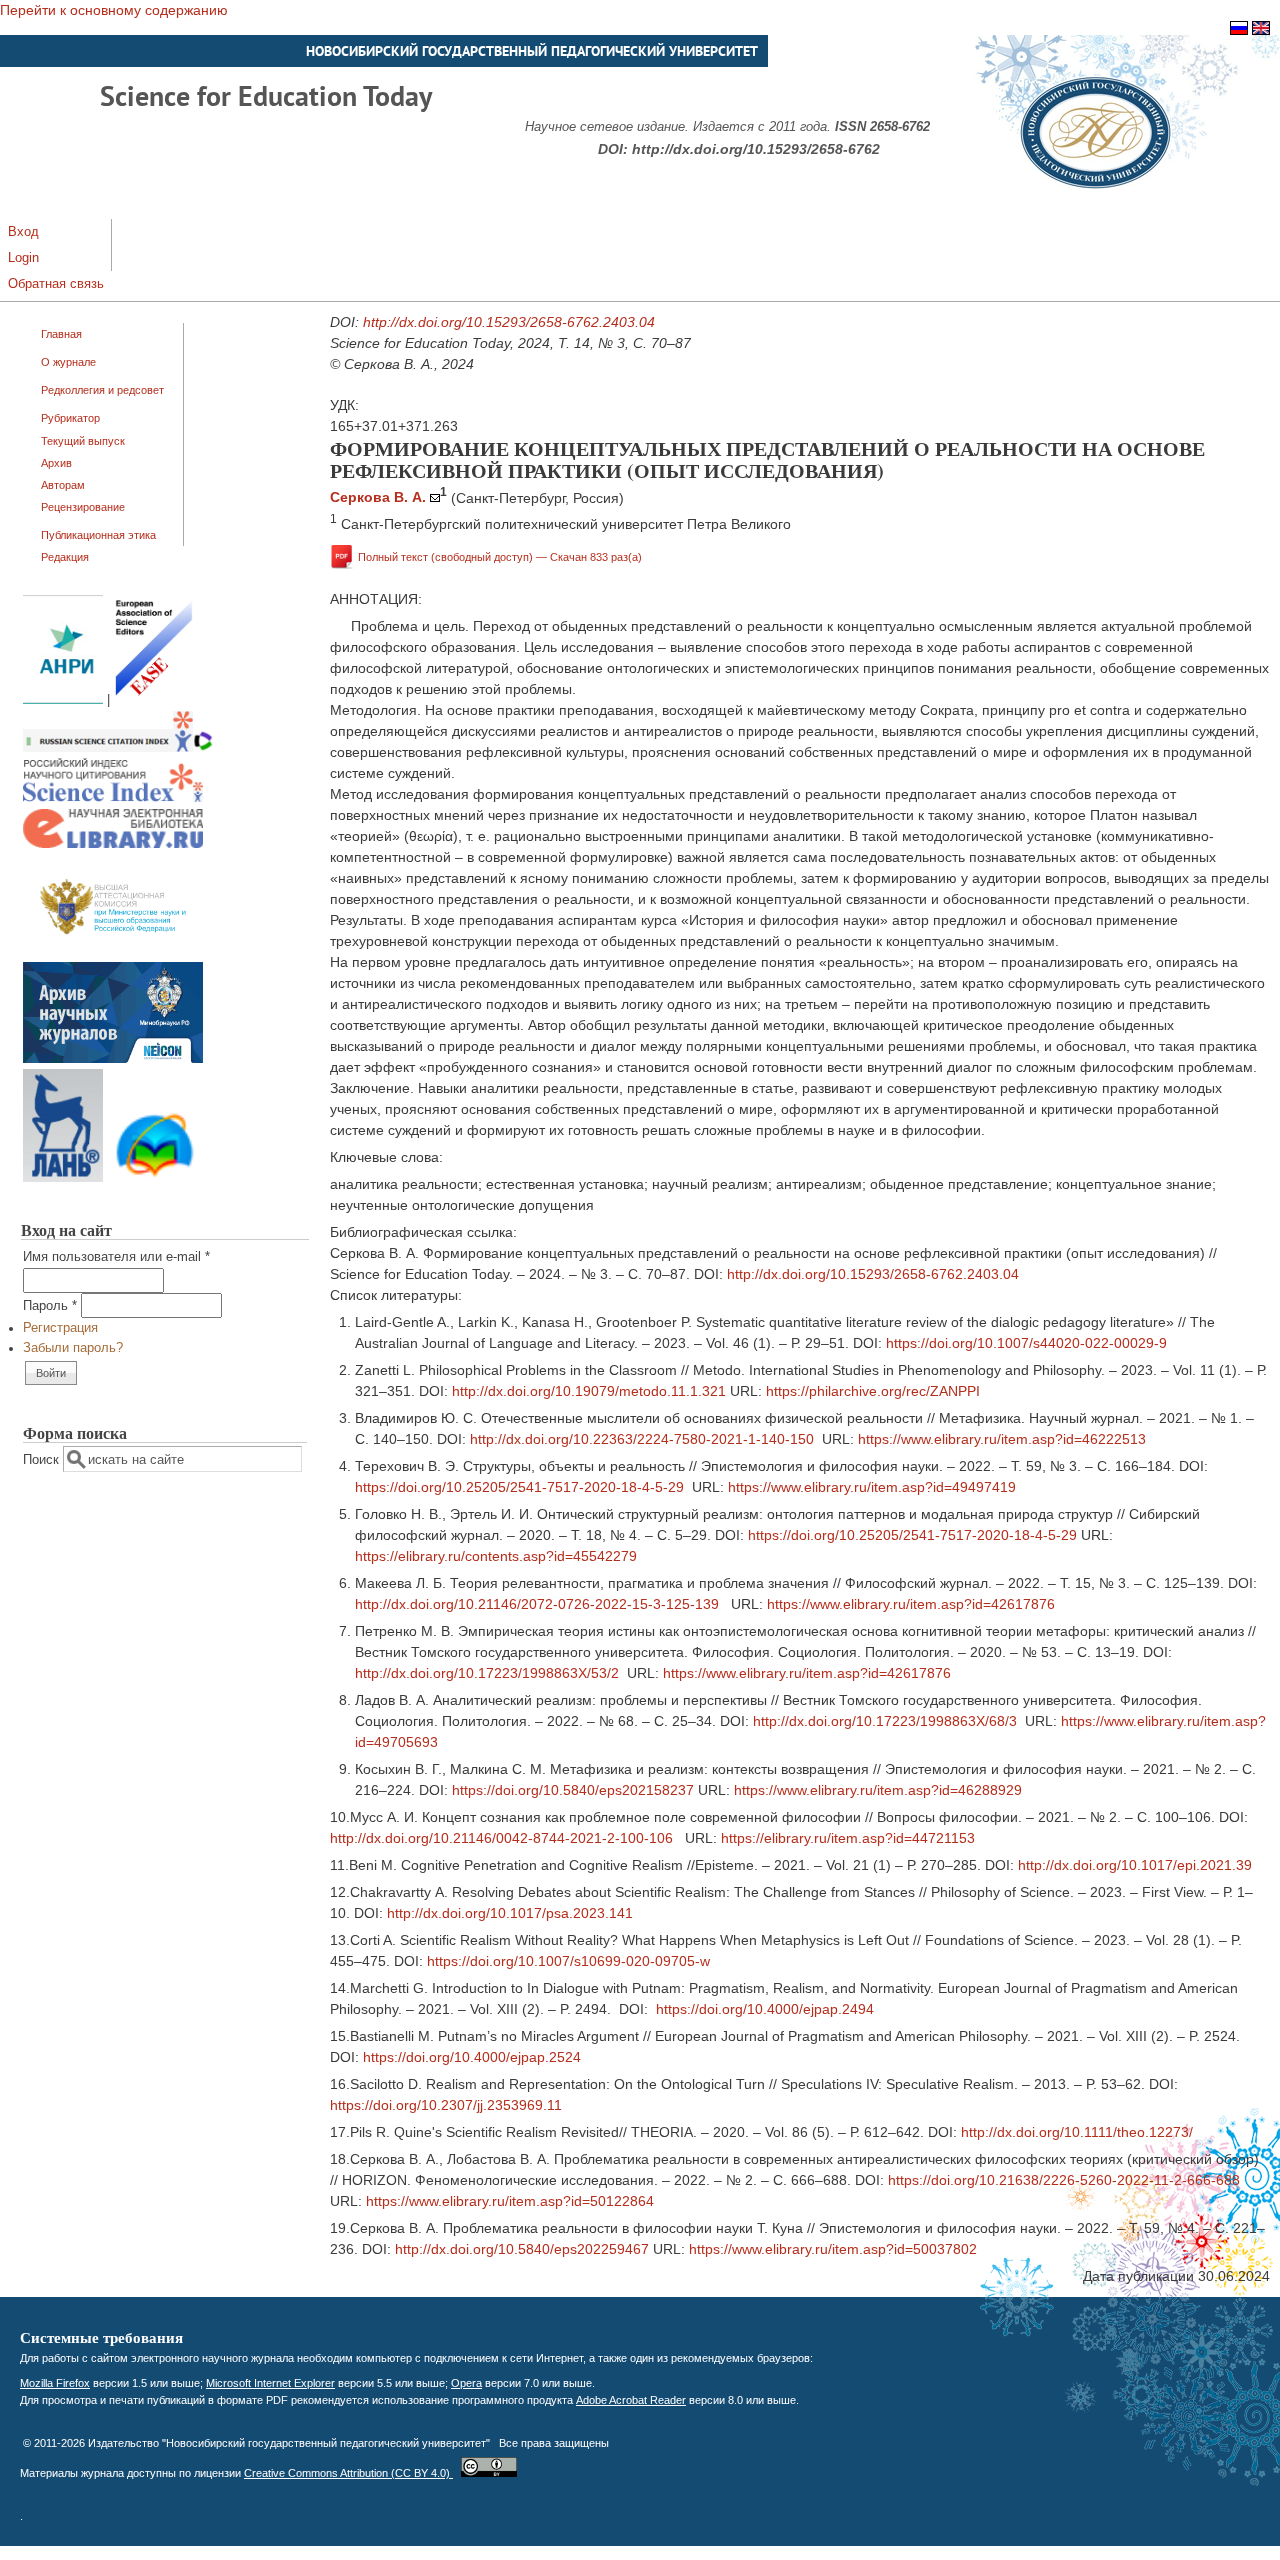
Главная (61, 334)
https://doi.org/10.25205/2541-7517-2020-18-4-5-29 (519, 1487)
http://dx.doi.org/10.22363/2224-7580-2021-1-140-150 (642, 1439)
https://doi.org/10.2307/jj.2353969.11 (446, 2105)
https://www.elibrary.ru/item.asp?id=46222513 (1002, 1439)
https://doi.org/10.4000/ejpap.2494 (765, 2009)
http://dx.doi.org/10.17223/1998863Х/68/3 (885, 1721)
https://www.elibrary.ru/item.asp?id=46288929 (878, 1790)
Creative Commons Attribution (348, 2473)
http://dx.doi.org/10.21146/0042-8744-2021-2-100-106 (501, 1838)
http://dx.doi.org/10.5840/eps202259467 (522, 2249)
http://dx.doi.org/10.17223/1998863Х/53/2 (487, 1673)
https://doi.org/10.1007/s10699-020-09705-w (568, 1961)
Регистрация (60, 1328)
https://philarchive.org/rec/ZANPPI (873, 1391)
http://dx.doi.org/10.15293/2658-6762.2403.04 (509, 322)
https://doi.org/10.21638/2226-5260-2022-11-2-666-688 (1064, 2180)
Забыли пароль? (73, 1348)
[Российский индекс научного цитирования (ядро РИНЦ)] (113, 798)
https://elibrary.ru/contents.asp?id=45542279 (496, 1556)
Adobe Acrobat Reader (631, 2400)
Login (23, 258)
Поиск (43, 1460)
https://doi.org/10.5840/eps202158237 (573, 1790)
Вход (23, 232)
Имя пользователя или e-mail (116, 1257)
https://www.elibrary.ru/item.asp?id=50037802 (833, 2249)
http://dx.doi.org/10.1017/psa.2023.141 (510, 1913)
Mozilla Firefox (55, 2383)
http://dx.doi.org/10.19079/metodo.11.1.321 (589, 1391)
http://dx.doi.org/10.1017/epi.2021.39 (1135, 1865)
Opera (466, 2383)
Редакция (65, 557)
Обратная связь (56, 284)
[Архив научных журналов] (113, 1059)
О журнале (68, 362)
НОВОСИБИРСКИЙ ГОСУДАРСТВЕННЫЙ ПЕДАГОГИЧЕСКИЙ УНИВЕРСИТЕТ (532, 51)
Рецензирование (83, 507)
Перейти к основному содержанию (114, 10)
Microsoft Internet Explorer (270, 2383)
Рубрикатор (70, 418)
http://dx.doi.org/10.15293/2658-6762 (756, 149)
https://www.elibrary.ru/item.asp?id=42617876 (911, 1604)
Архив (56, 463)
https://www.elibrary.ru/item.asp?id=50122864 (510, 2201)
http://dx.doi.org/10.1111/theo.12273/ (1077, 2132)
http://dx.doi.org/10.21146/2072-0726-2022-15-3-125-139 (537, 1604)
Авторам (63, 485)
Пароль (50, 1306)
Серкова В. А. (378, 497)
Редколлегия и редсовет (102, 390)
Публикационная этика (98, 535)
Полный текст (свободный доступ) (500, 557)
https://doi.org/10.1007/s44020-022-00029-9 (1026, 1343)
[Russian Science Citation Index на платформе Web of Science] (118, 748)
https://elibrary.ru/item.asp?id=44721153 (848, 1838)
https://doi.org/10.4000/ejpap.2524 (472, 2057)
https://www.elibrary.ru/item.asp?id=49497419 (872, 1487)
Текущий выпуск (83, 441)
